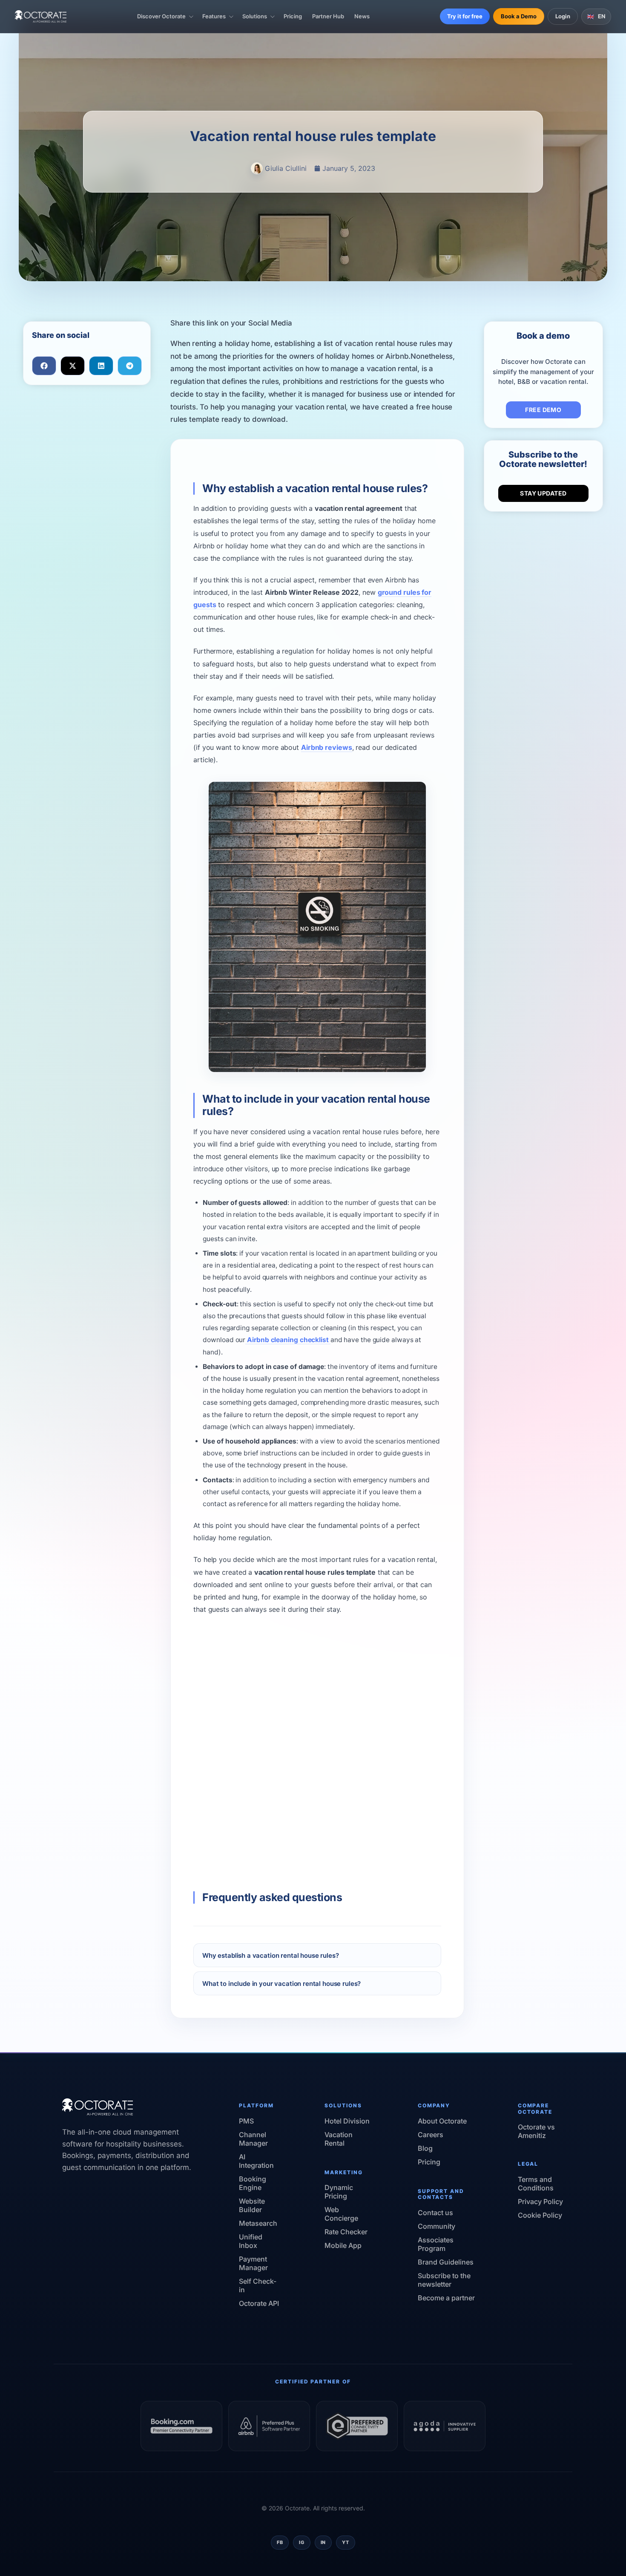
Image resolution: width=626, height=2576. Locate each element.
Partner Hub (328, 16)
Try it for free (465, 16)
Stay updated (543, 493)
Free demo (543, 410)
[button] (44, 366)
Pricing (293, 16)
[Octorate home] (41, 16)
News (362, 16)
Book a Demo (519, 16)
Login (563, 16)
